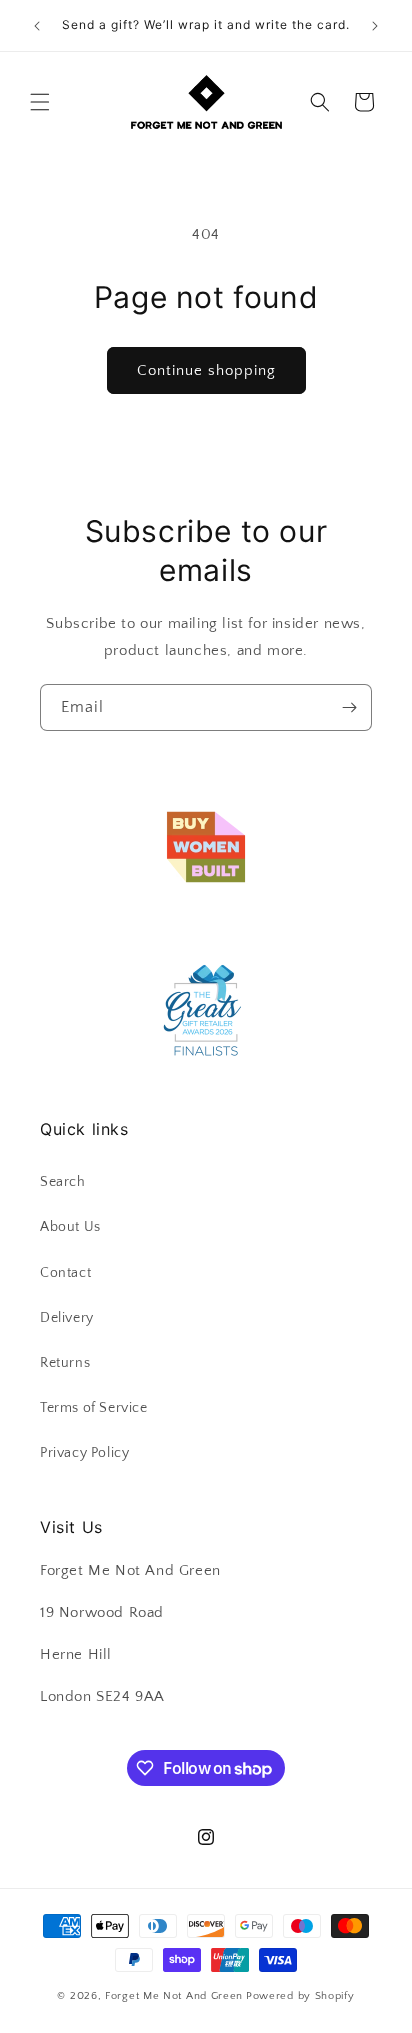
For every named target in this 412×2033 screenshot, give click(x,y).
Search (63, 1182)
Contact (65, 1273)
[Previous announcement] (37, 26)
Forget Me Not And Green (174, 1996)
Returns (65, 1363)
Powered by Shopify (300, 1996)
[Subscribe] (349, 707)
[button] (40, 102)
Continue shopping (206, 370)
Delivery (67, 1318)
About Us (70, 1227)
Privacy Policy (84, 1453)
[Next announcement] (375, 26)
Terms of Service (94, 1408)
